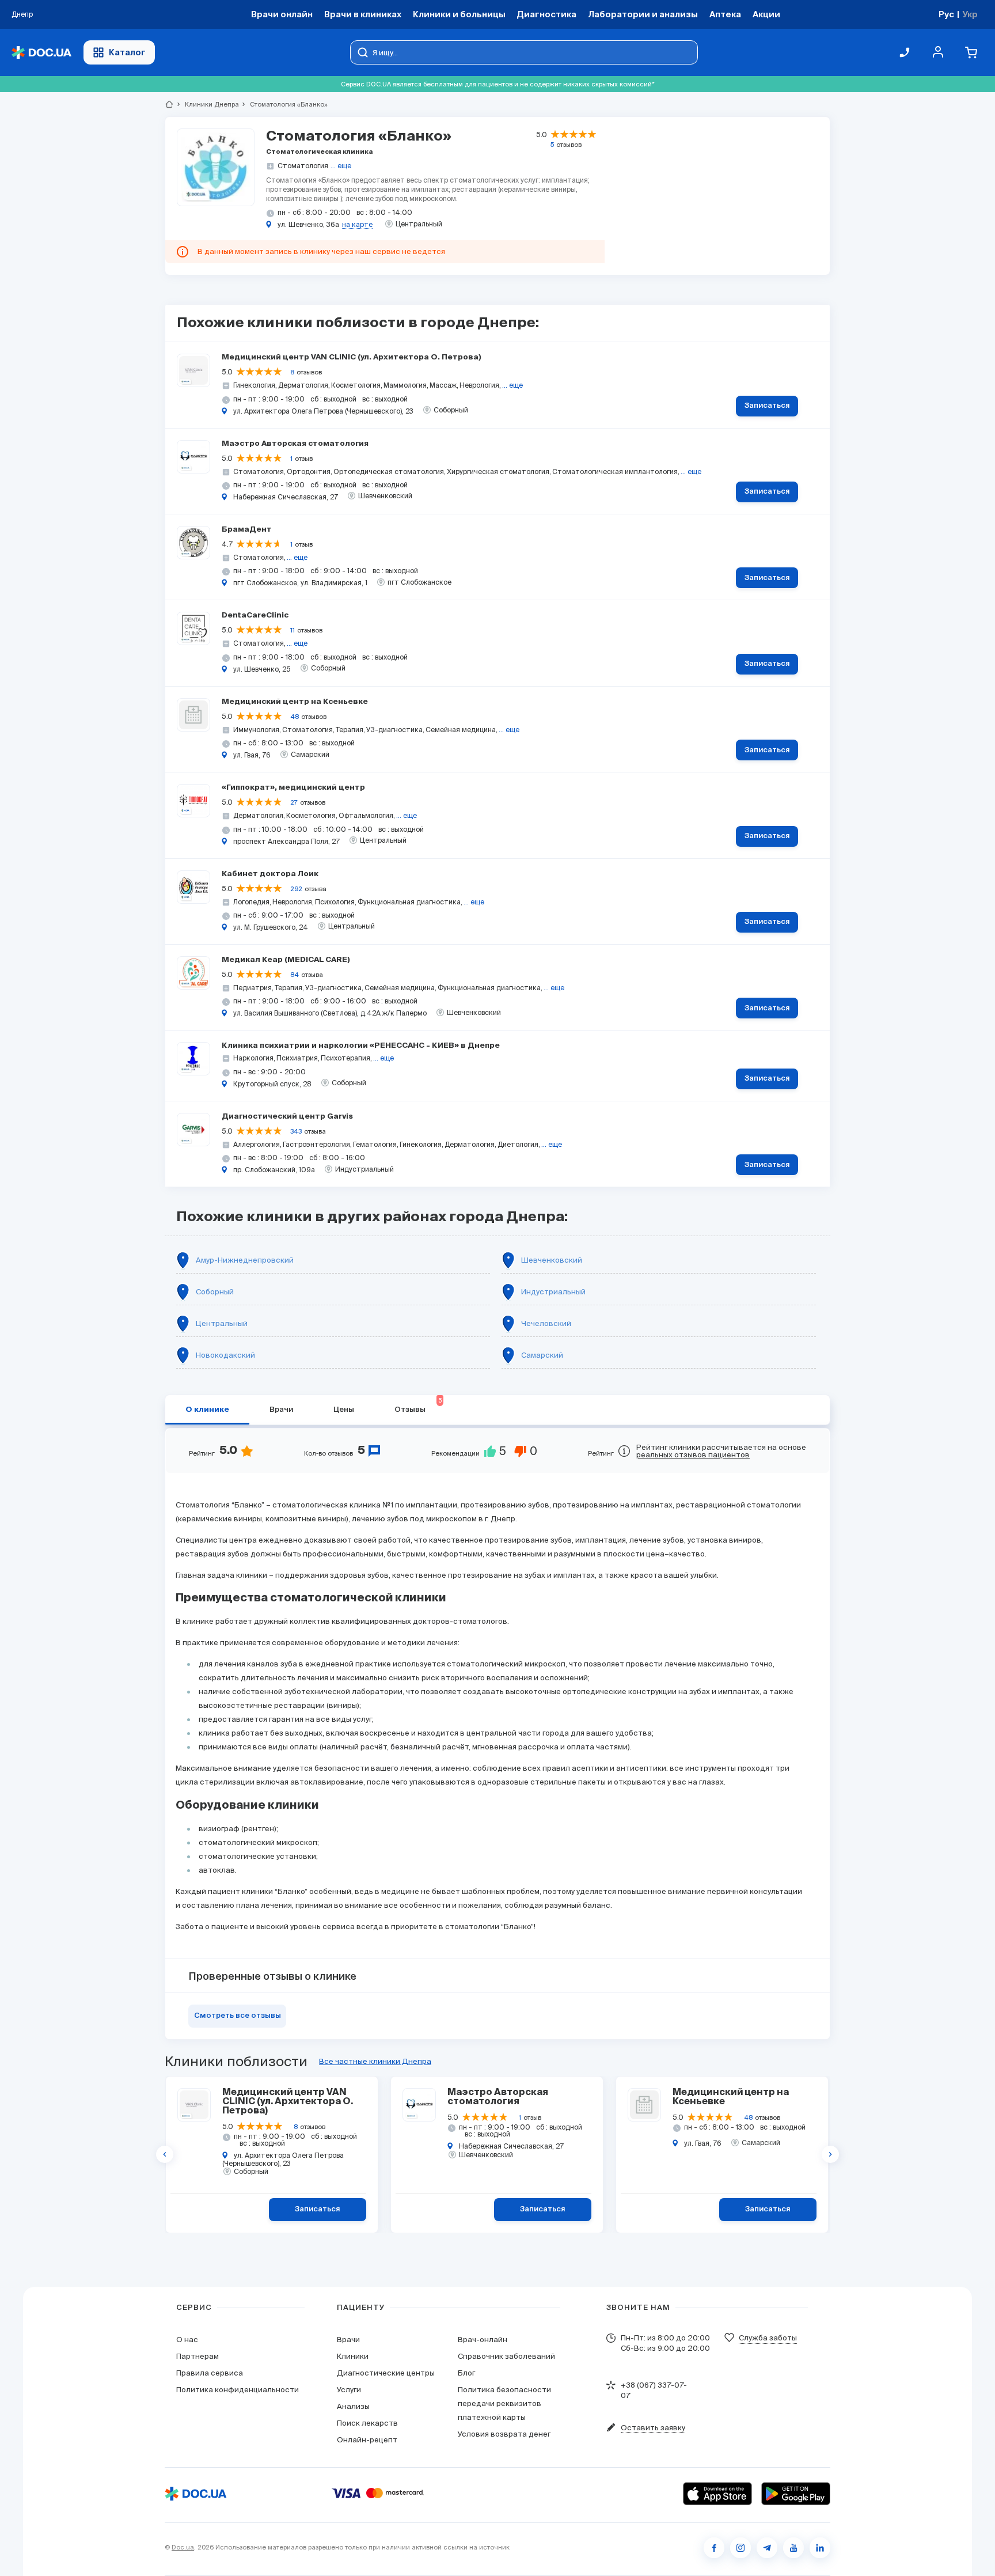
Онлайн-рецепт (367, 2440)
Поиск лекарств (367, 2423)
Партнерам (198, 2356)
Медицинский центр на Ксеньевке (295, 702)
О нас (187, 2340)
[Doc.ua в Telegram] (767, 2548)
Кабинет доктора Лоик (270, 874)
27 (294, 802)
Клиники (353, 2356)
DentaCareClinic (255, 615)
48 (295, 717)
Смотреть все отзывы (238, 2016)
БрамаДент (247, 530)
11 (293, 630)
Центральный (222, 1323)
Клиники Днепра (207, 104)
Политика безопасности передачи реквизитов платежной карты (504, 2403)
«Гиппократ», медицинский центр (293, 788)
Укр (970, 14)
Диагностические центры (386, 2373)
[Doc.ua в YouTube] (793, 2548)
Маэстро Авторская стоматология (295, 444)
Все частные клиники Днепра (375, 2061)
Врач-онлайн (483, 2340)
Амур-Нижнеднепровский (245, 1260)
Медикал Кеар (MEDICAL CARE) (286, 960)
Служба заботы (768, 2338)
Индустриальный (553, 1292)
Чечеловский (546, 1323)
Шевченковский (552, 1260)
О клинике (207, 1410)
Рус (946, 14)
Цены (344, 1410)
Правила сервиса (210, 2373)
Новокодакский (225, 1355)
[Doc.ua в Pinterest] (820, 2548)
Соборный (215, 1292)
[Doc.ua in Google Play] (796, 2494)
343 (296, 1131)
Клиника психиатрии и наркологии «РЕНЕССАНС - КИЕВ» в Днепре (361, 1046)
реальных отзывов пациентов (693, 1455)
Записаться (767, 406)
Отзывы (418, 1406)
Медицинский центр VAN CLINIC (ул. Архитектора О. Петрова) (352, 357)
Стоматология (303, 166)
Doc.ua (183, 2547)
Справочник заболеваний (506, 2356)
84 (295, 975)
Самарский (542, 1355)
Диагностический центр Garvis (287, 1117)
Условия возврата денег (504, 2434)
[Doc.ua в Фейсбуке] (714, 2548)
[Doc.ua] (41, 53)
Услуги (349, 2390)
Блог (466, 2373)
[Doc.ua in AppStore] (717, 2494)
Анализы (353, 2406)
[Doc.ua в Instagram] (740, 2548)
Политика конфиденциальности (238, 2390)
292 (296, 889)
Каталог (127, 52)
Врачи (281, 1410)
